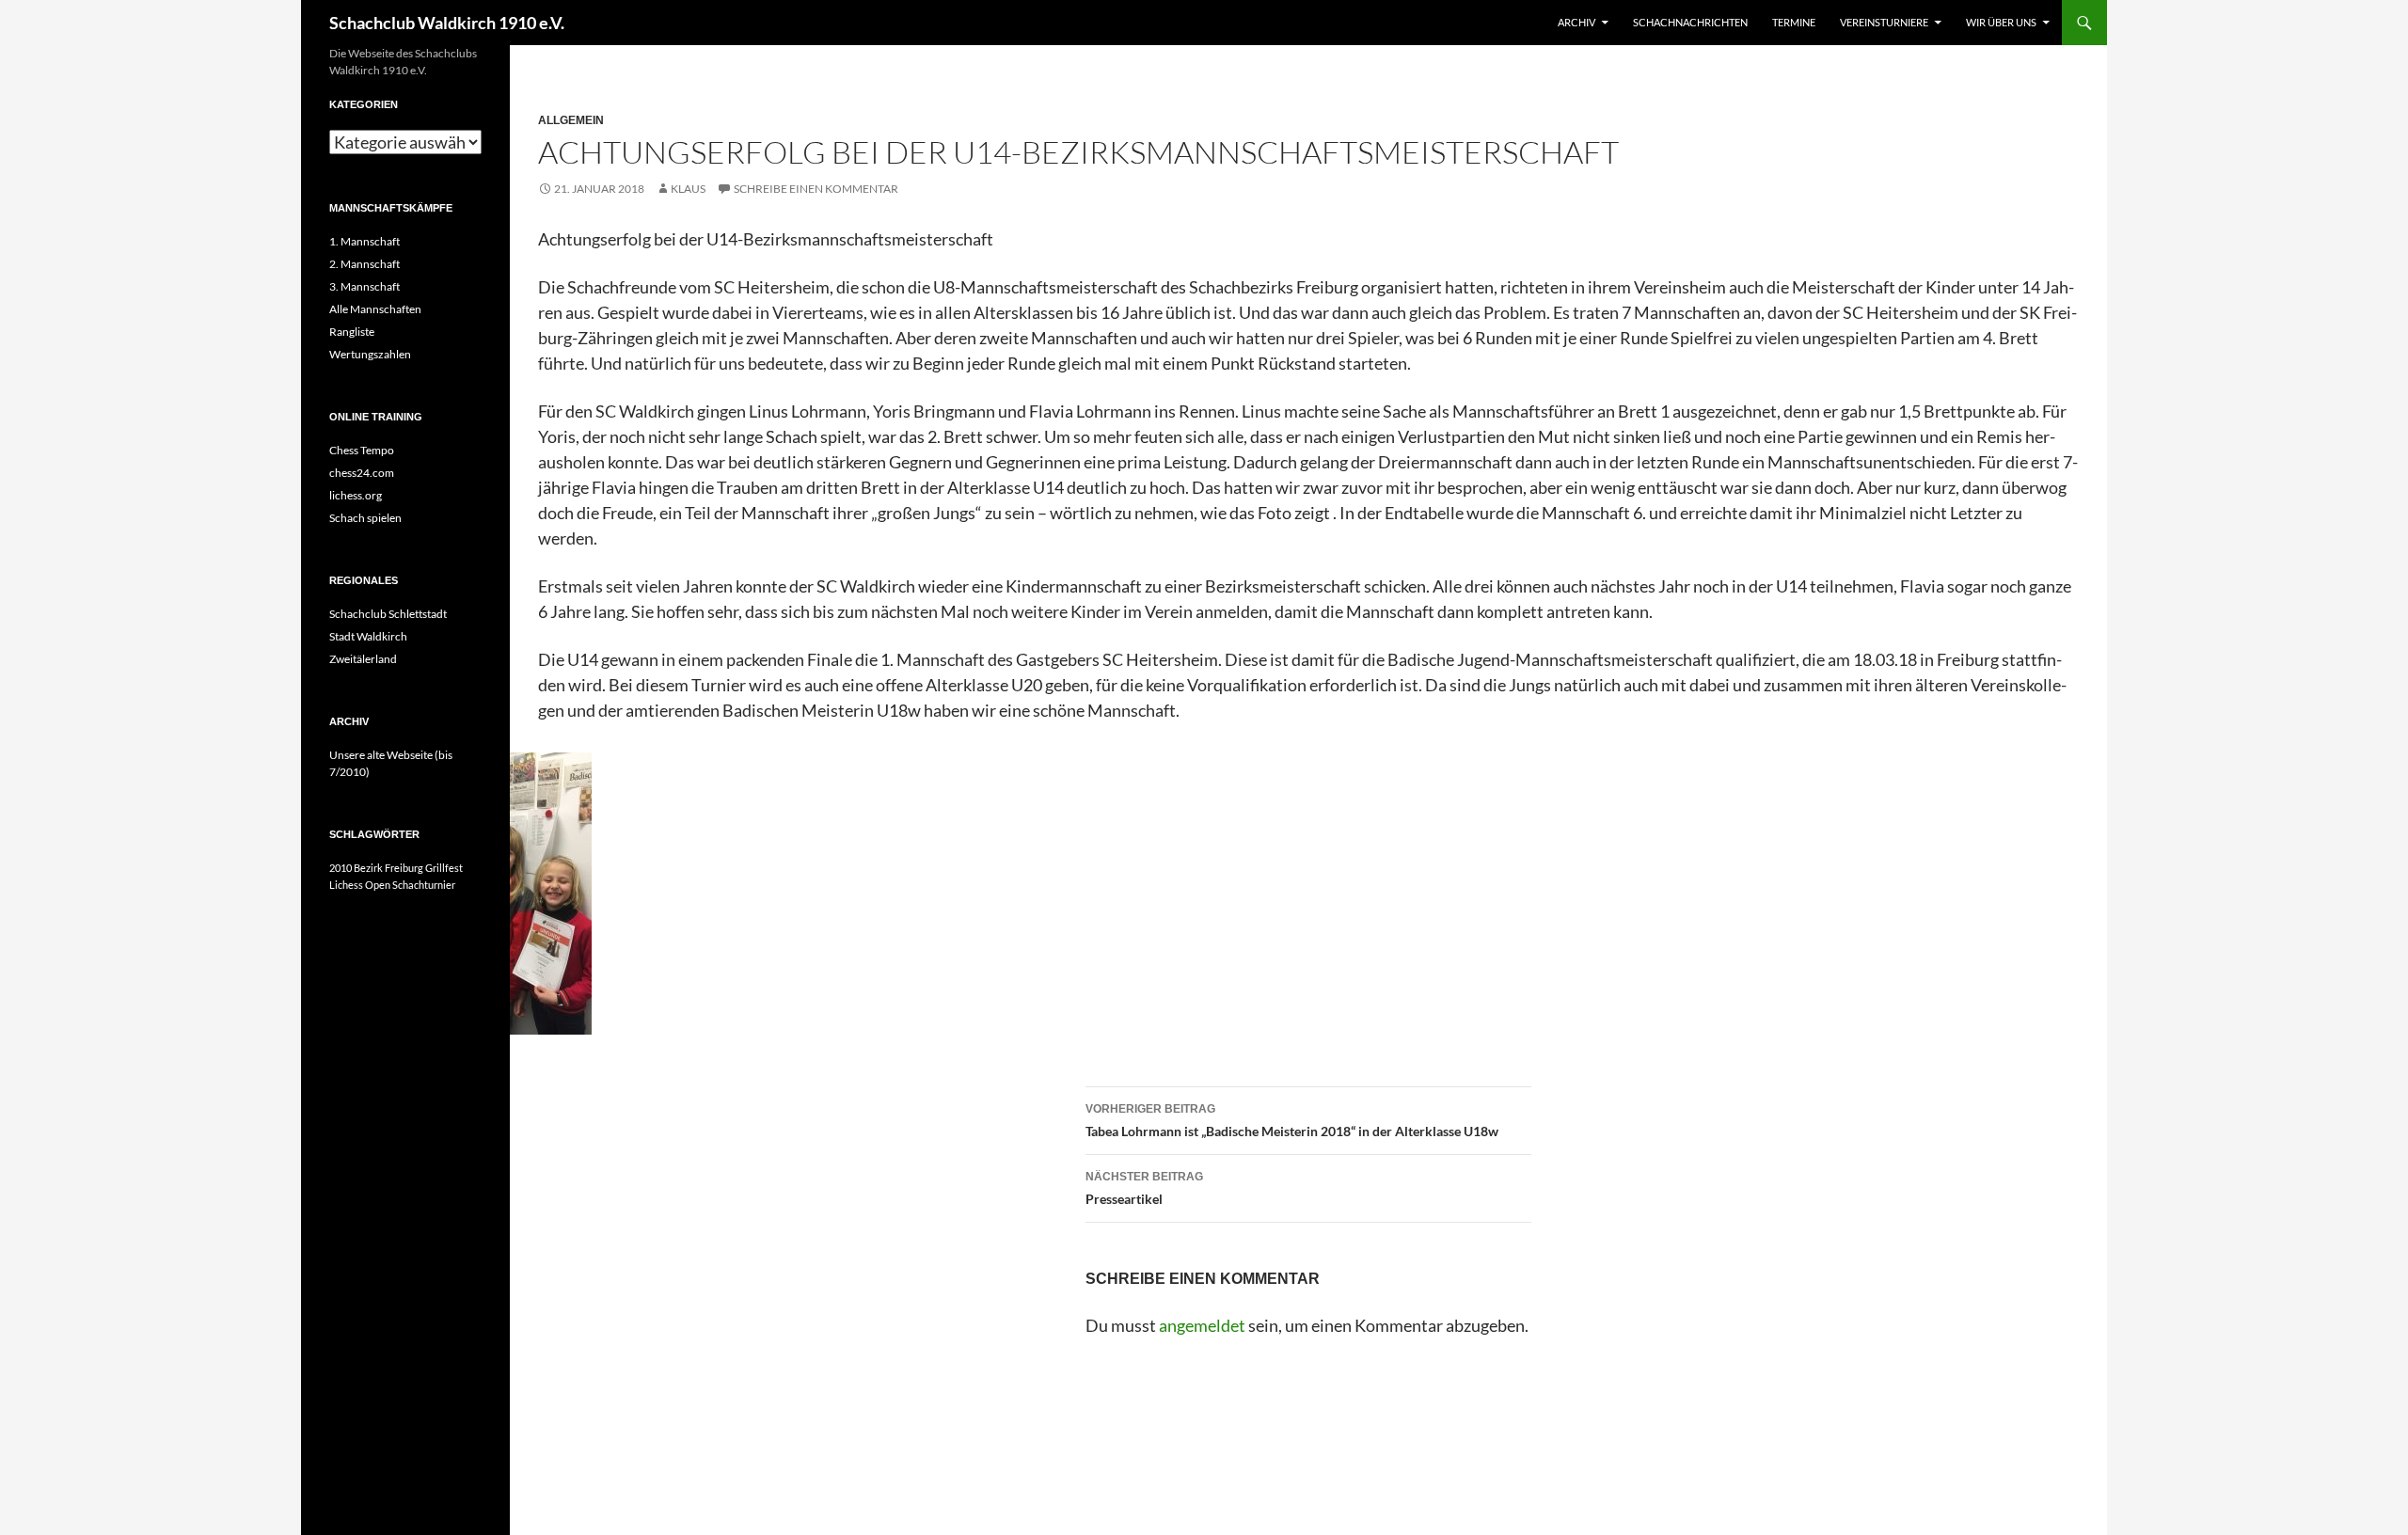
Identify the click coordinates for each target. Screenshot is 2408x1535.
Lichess (346, 885)
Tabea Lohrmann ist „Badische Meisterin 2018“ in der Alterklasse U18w (1292, 1121)
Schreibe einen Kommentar (816, 189)
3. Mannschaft (364, 286)
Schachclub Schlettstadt (388, 614)
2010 (341, 868)
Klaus (688, 189)
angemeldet (1202, 1325)
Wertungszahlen (370, 354)
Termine (1794, 22)
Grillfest (444, 868)
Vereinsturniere (1884, 22)
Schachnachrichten (1690, 22)
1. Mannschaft (364, 241)
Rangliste (352, 332)
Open (378, 885)
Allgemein (571, 120)
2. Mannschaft (364, 264)
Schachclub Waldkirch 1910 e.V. (447, 23)
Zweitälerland (363, 659)
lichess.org (356, 495)
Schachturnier (424, 885)
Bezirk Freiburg (388, 868)
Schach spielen (365, 518)
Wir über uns (2001, 22)
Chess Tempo (362, 450)
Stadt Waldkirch (368, 636)
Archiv (1576, 22)
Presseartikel (1144, 1188)
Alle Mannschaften (375, 309)
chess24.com (362, 473)
